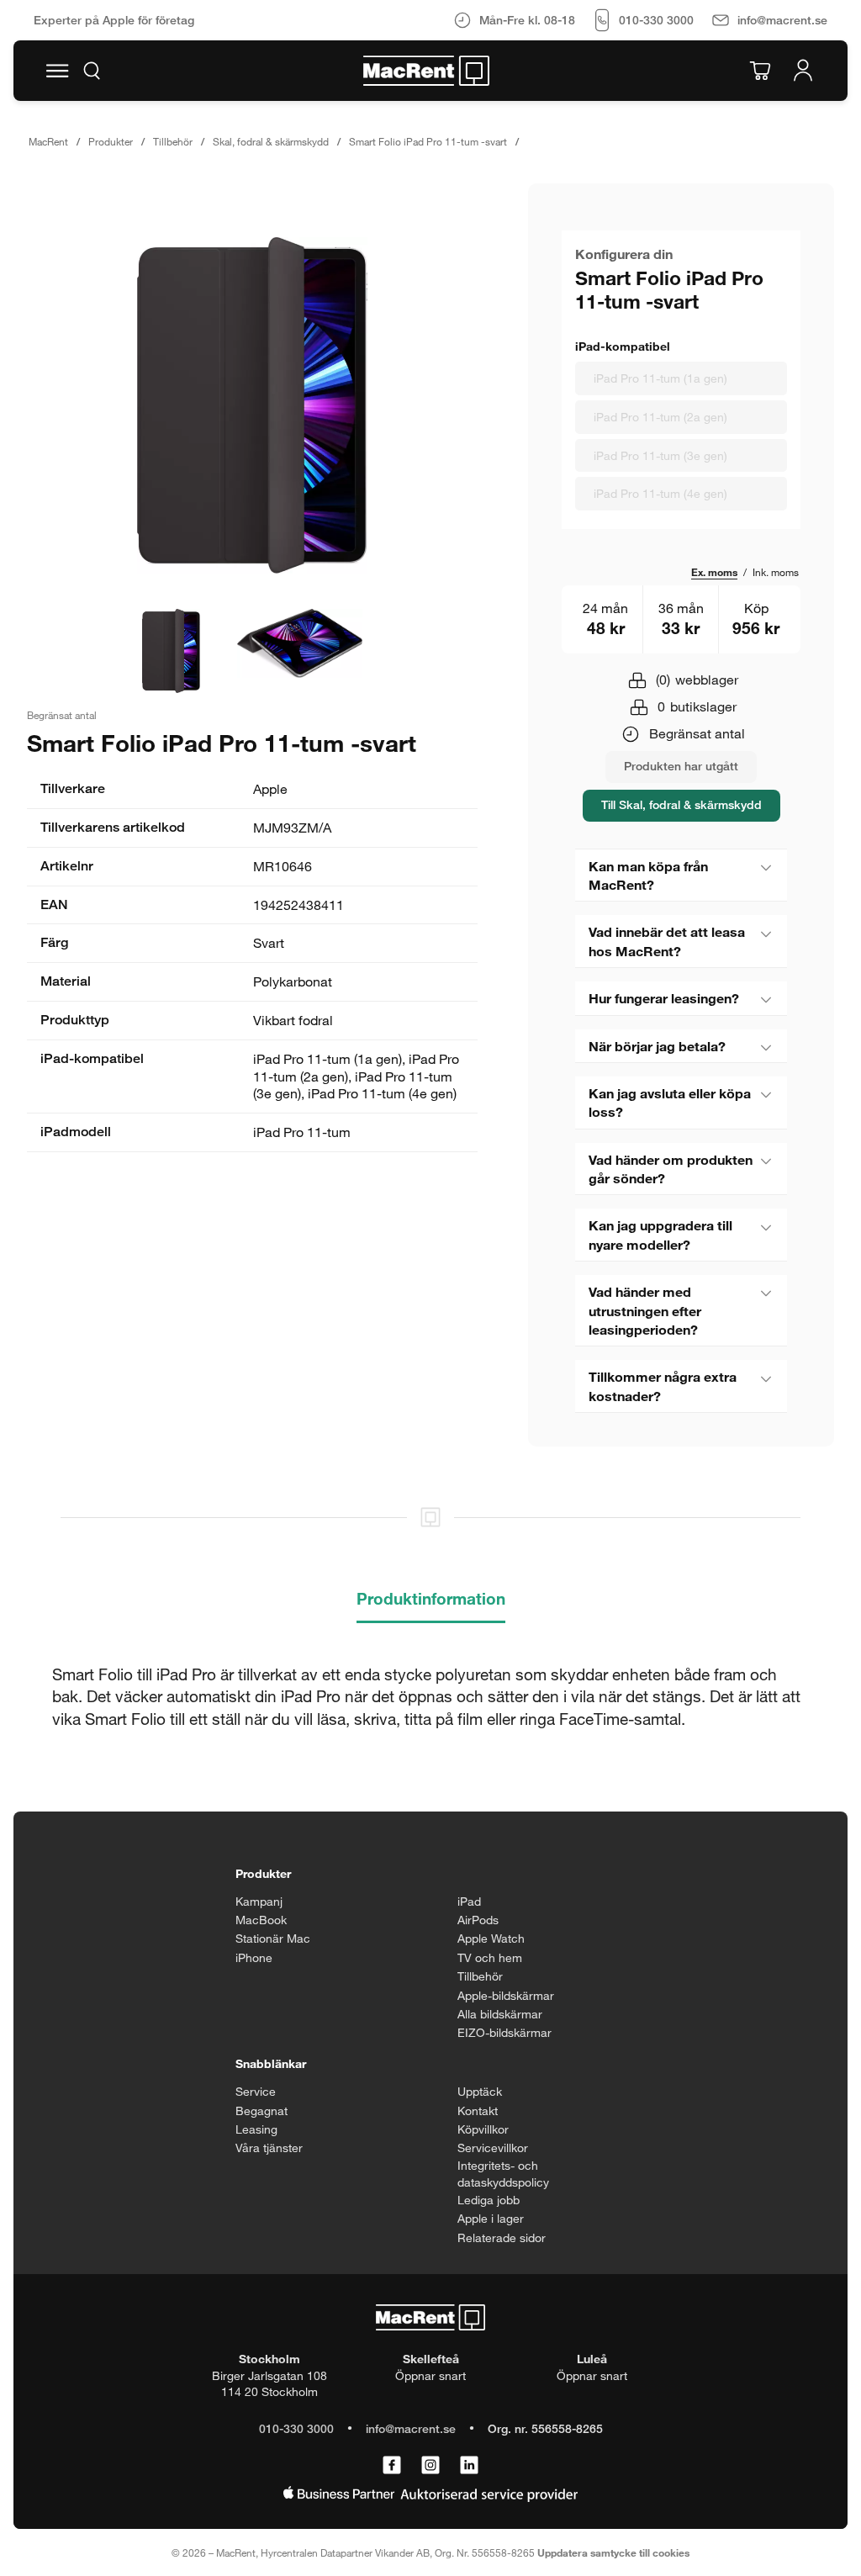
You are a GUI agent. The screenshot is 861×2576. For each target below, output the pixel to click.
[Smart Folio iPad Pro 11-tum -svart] (252, 405)
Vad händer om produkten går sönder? (671, 1169)
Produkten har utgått (681, 766)
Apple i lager (491, 2218)
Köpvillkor (483, 2129)
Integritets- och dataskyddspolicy (503, 2174)
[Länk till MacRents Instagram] (430, 2466)
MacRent (48, 141)
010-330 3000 (296, 2428)
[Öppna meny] (57, 71)
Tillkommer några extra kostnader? (663, 1386)
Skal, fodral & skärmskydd (271, 141)
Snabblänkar (271, 2063)
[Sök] (92, 71)
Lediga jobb (489, 2200)
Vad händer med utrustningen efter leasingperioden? (645, 1310)
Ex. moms (714, 572)
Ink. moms (776, 572)
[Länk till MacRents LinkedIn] (469, 2466)
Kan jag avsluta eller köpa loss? (670, 1102)
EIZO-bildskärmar (504, 2032)
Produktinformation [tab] (431, 1598)
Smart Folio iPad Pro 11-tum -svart (428, 141)
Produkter (111, 141)
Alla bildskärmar (500, 2014)
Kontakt (478, 2111)
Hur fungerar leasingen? (664, 998)
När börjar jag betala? (657, 1046)
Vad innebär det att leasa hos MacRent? (667, 941)
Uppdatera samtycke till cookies (613, 2552)
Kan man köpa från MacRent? (648, 875)
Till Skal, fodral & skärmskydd (681, 804)
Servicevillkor (493, 2148)
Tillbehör (173, 141)
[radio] (681, 378)
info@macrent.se (411, 2428)
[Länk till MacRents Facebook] (392, 2466)
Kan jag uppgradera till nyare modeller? (660, 1234)
